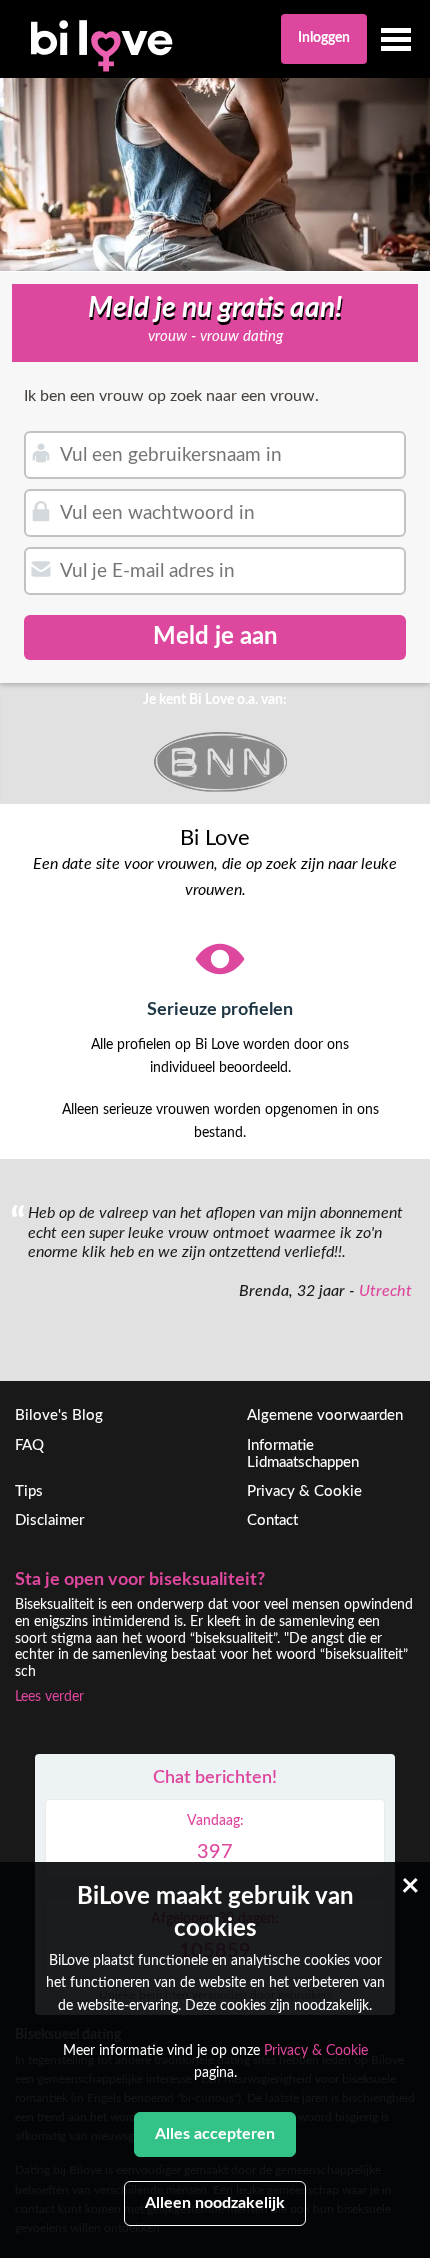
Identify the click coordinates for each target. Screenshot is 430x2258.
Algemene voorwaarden (325, 1415)
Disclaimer (49, 1520)
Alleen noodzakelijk (215, 2203)
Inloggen (324, 38)
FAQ (29, 1445)
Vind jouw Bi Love (309, 1010)
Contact (272, 1520)
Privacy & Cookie (304, 1491)
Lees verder (49, 1697)
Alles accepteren (215, 2134)
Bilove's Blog (59, 1415)
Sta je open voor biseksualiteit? (140, 1580)
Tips (29, 1491)
